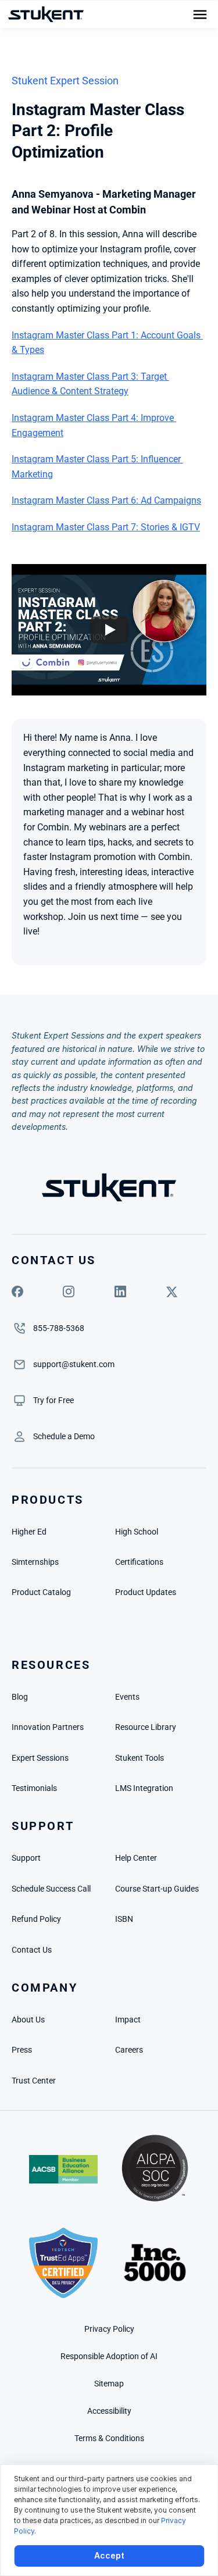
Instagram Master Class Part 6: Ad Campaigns (106, 500)
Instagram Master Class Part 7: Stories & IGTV (106, 527)
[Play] (109, 630)
